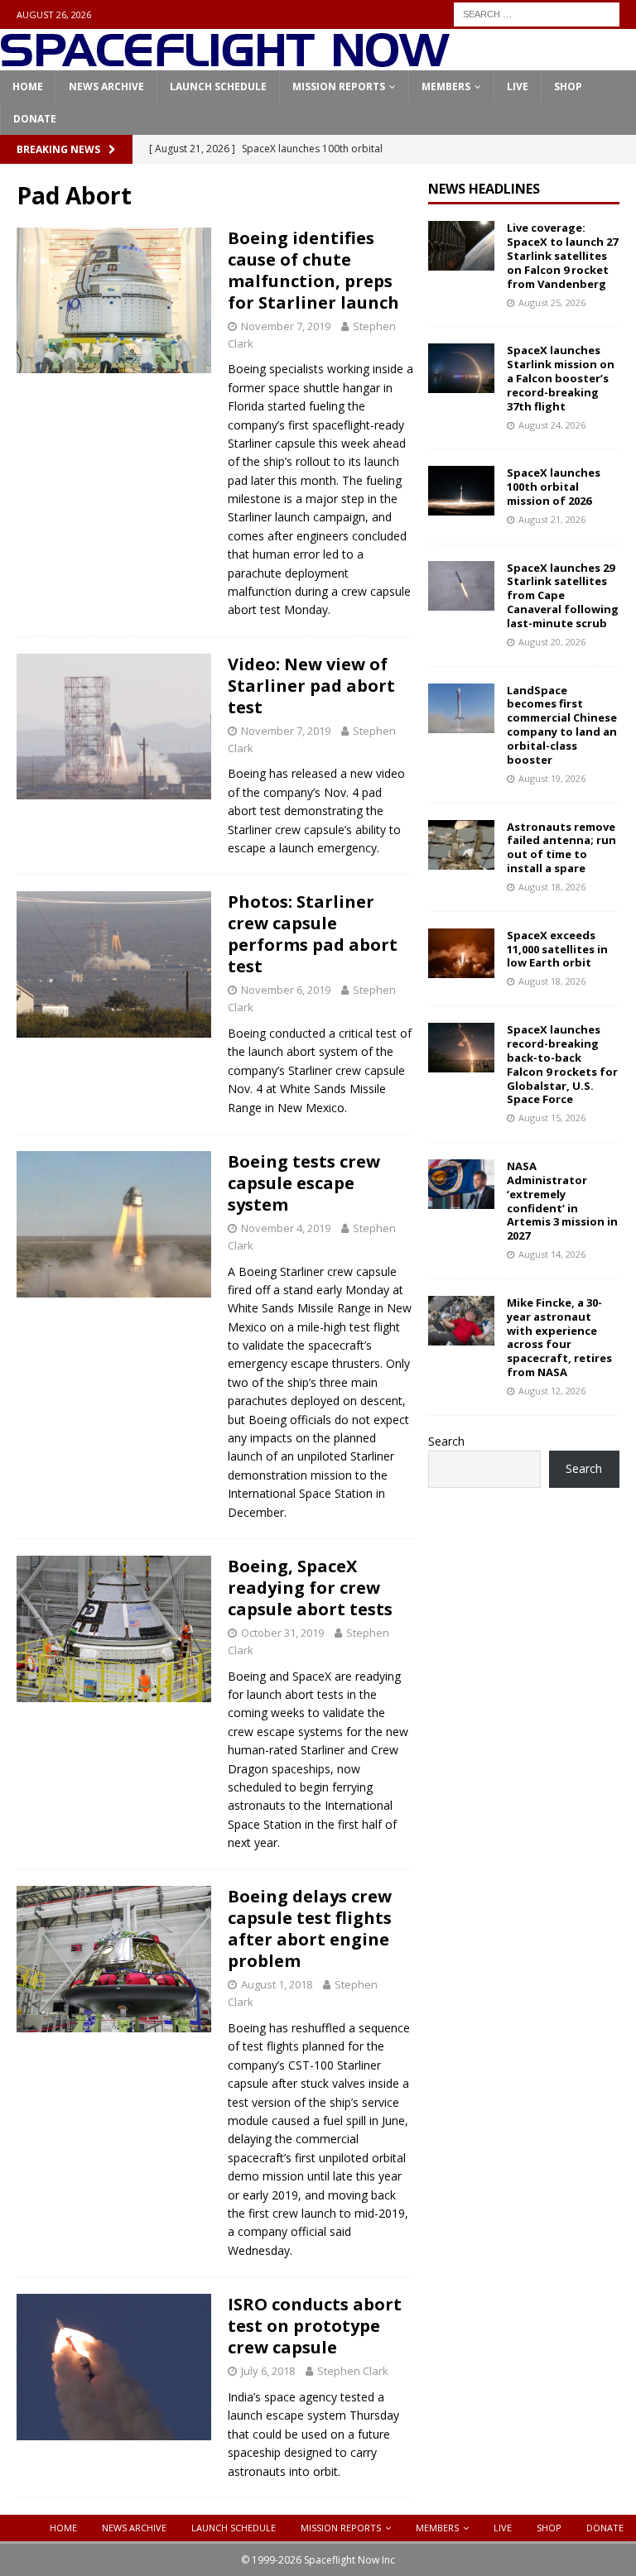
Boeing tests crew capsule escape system (304, 1183)
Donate (35, 119)
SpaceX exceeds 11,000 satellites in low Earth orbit (557, 949)
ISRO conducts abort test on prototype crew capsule (315, 2326)
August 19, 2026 (552, 778)
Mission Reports (339, 86)
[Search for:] (537, 13)
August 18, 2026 (552, 887)
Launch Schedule (218, 86)
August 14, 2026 (552, 1254)
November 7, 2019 (286, 326)
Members (446, 86)
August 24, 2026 (552, 425)
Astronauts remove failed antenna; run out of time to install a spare (561, 848)
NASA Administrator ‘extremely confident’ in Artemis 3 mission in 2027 (562, 1201)
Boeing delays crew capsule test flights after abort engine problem (310, 1928)
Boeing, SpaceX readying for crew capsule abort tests (310, 1588)
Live (518, 86)
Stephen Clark (353, 2371)
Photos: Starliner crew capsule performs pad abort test (313, 934)
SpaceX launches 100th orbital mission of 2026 (554, 487)
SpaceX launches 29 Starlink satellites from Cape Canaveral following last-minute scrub (563, 596)
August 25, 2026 (552, 302)
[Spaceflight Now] (225, 61)
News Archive (106, 86)
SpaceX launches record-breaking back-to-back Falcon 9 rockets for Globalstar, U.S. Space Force (562, 1064)
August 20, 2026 (552, 642)
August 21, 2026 (552, 519)
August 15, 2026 (552, 1118)
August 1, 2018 (277, 1984)
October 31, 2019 (282, 1633)
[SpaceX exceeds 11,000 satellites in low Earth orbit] (461, 953)
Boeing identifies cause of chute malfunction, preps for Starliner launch (313, 270)
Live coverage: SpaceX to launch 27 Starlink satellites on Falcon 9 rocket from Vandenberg (562, 256)
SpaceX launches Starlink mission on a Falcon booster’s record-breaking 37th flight (561, 378)
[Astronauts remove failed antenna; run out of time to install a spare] (461, 845)
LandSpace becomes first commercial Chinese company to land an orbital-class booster (562, 725)
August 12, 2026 (552, 1391)
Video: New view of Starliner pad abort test (311, 686)
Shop (568, 86)
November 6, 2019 (286, 990)
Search (446, 1441)
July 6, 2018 (268, 2371)
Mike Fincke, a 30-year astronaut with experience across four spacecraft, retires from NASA (559, 1337)
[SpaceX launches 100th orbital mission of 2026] (461, 491)
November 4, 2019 (286, 1228)
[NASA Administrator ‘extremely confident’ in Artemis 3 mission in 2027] (461, 1184)
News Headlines (484, 189)
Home (28, 86)
